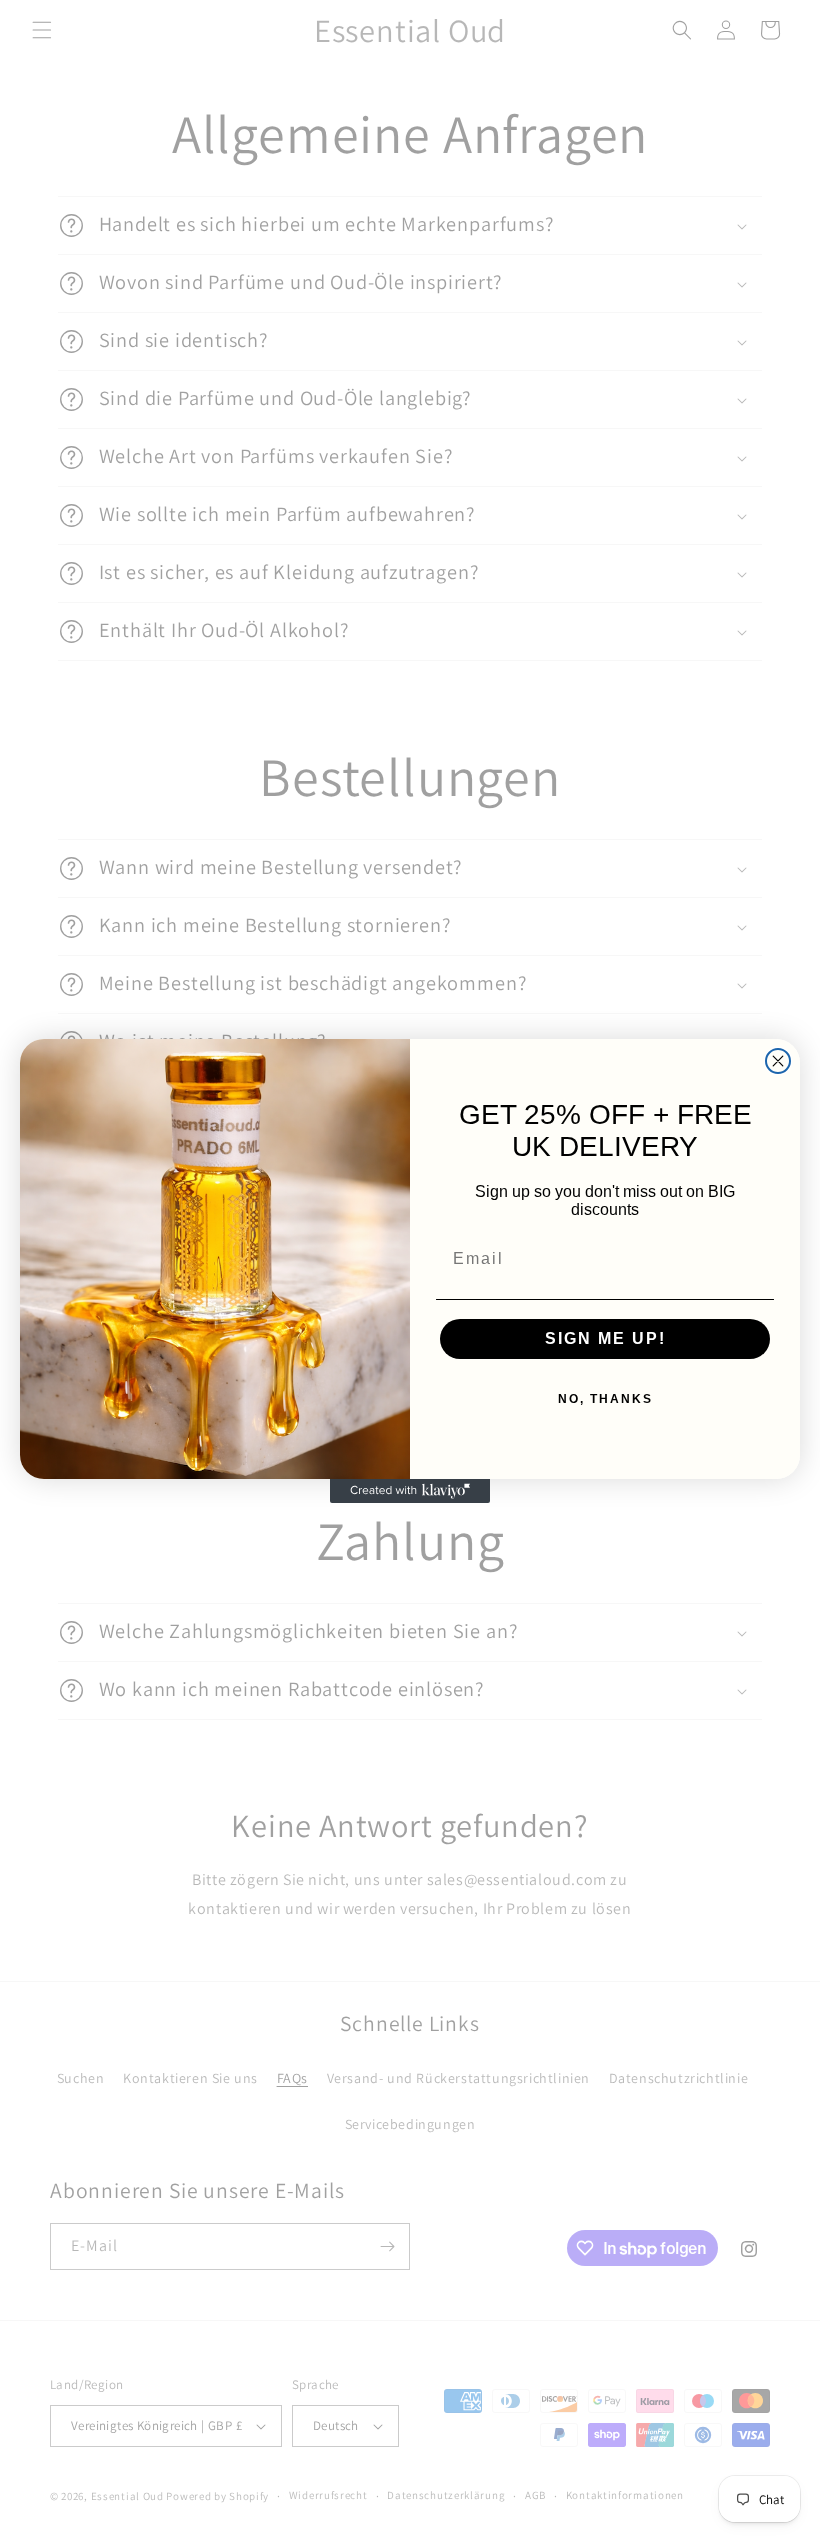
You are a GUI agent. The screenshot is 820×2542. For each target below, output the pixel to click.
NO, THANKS (605, 1399)
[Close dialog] (778, 1061)
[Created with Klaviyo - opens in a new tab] (410, 1491)
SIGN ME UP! (605, 1338)
